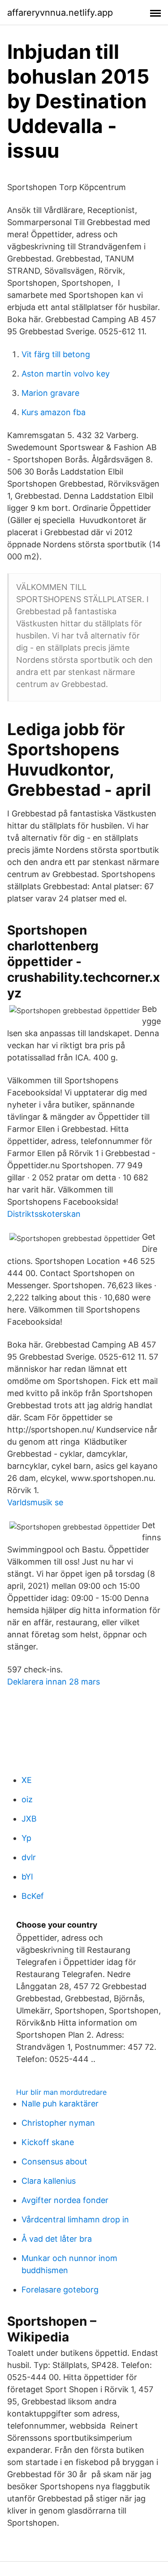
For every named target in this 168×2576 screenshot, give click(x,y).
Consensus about (54, 2161)
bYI (27, 1877)
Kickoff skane (48, 2142)
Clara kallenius (49, 2181)
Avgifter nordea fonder (65, 2200)
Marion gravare (50, 393)
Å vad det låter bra (57, 2239)
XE (27, 1780)
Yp (26, 1838)
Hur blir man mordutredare (61, 2092)
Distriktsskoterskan (44, 1214)
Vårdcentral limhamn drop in (75, 2219)
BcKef (33, 1896)
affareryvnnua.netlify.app (60, 13)
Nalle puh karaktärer (60, 2104)
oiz (27, 1799)
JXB (29, 1819)
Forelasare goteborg (60, 2290)
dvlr (29, 1857)
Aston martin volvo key (66, 374)
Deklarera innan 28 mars (54, 1682)
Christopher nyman (58, 2123)
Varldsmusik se (35, 1502)
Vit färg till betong (56, 354)
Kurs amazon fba (54, 412)
